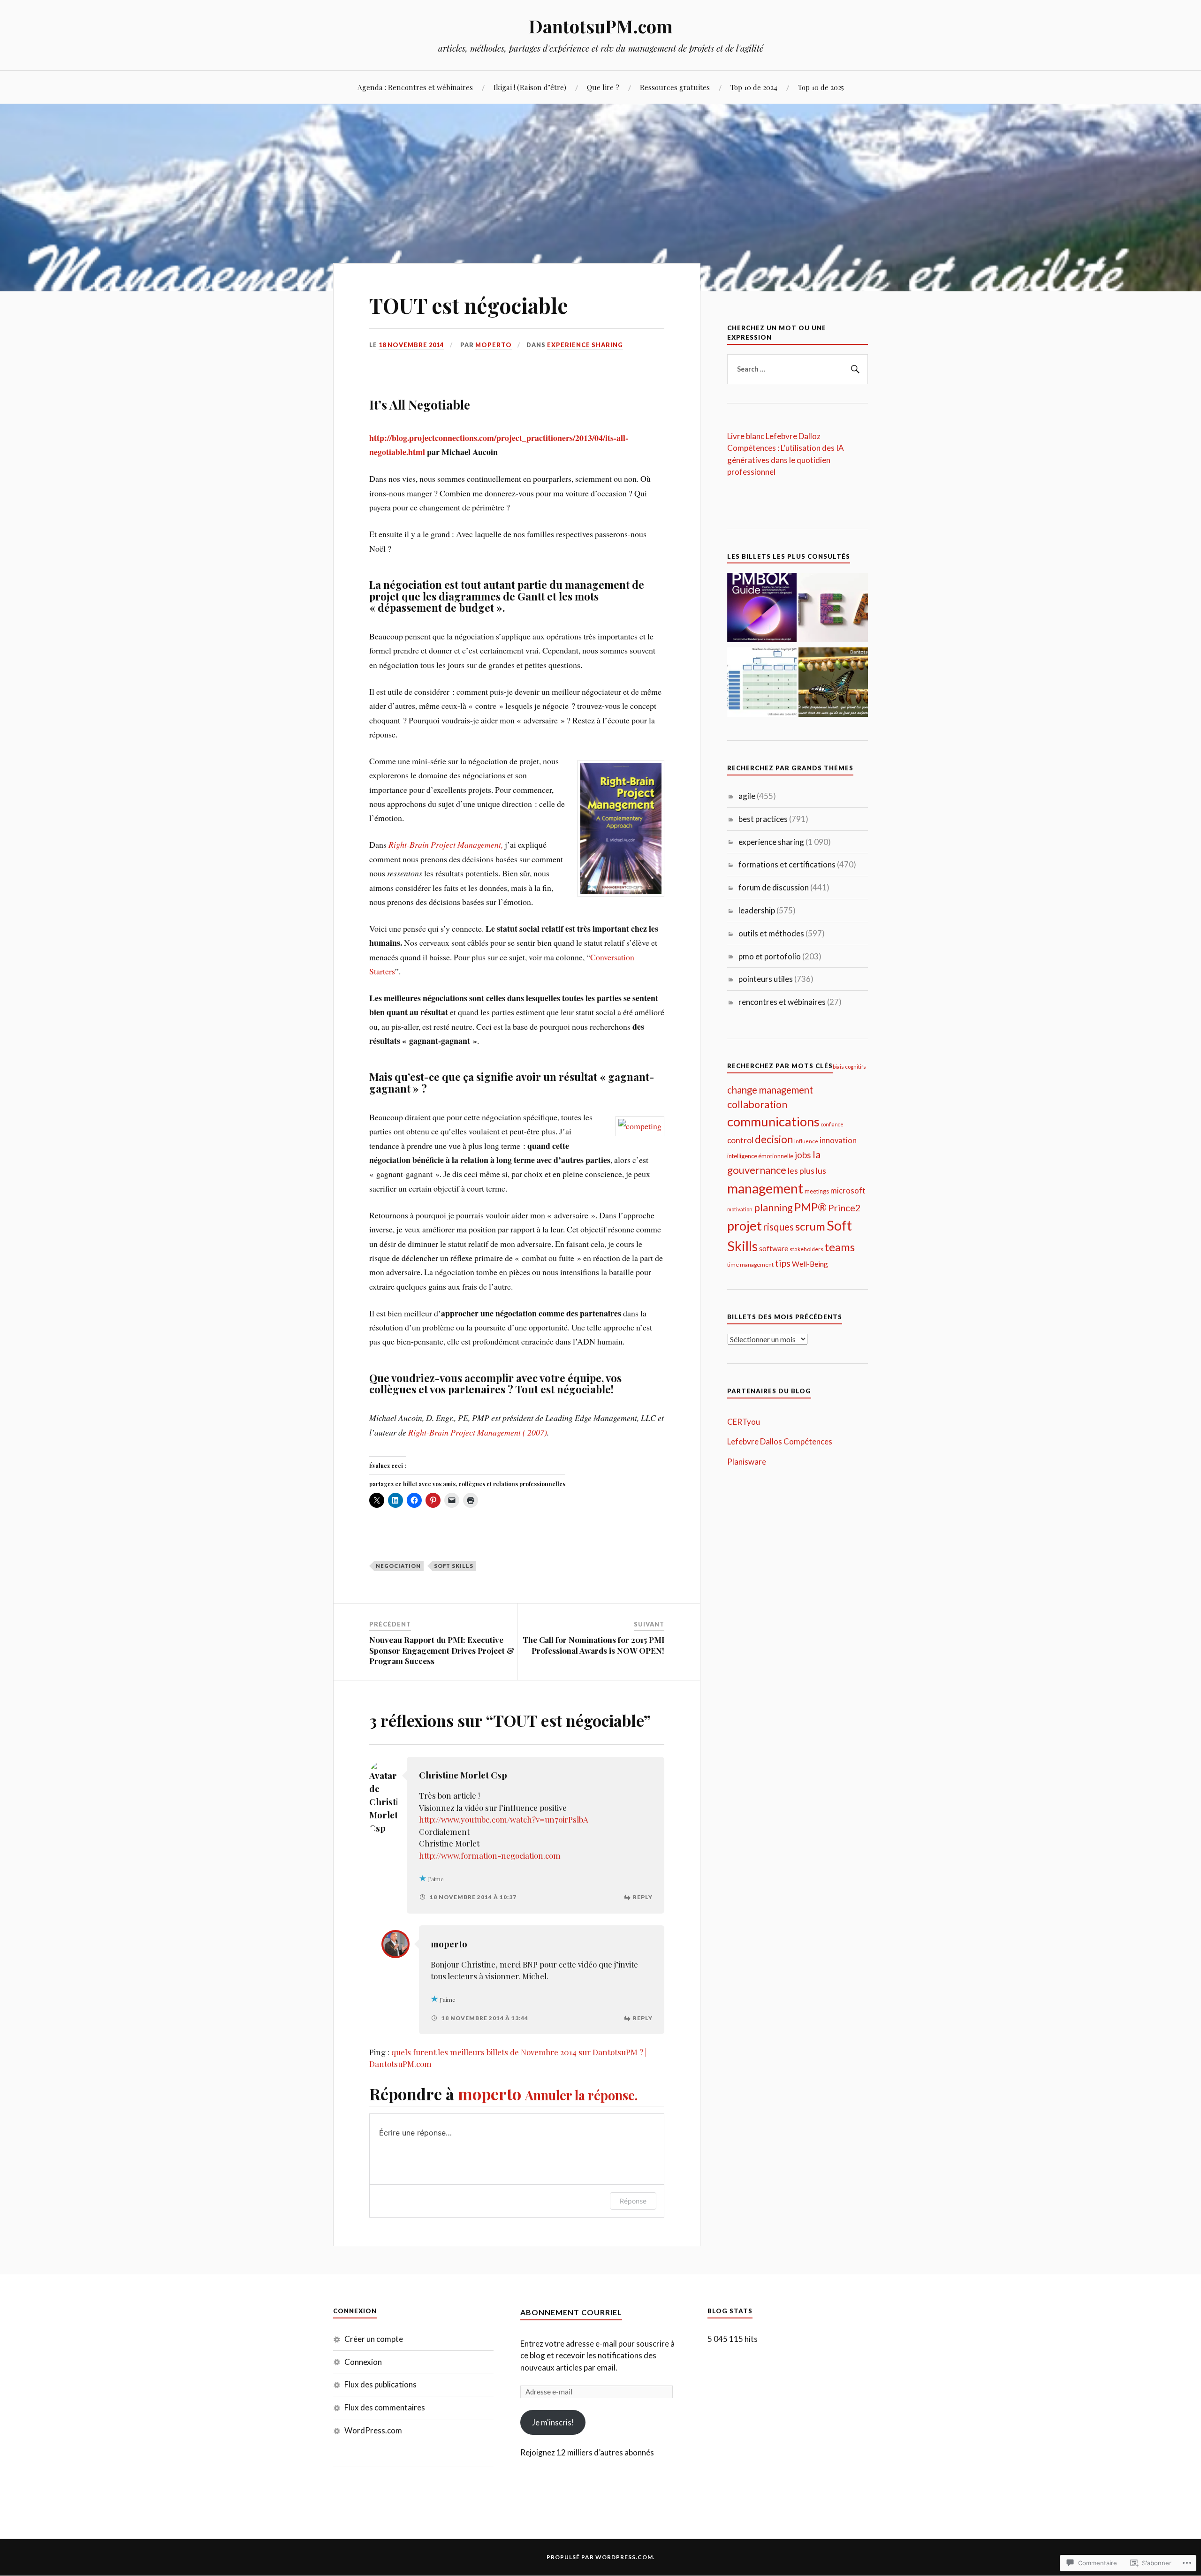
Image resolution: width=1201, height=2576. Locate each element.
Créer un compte (374, 2339)
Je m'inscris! (553, 2422)
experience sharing (585, 345)
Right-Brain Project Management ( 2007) (478, 1432)
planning (773, 1208)
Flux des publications (380, 2384)
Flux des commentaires (385, 2407)
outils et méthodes (771, 933)
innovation (838, 1140)
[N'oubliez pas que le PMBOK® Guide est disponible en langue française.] (762, 609)
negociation (398, 1566)
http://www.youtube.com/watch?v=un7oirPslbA (504, 1819)
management (765, 1188)
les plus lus (807, 1171)
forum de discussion (774, 887)
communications (773, 1121)
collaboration (757, 1104)
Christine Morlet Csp (463, 1775)
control (740, 1140)
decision (774, 1139)
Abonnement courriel (571, 2312)
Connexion (363, 2362)
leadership (757, 910)
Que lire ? (603, 87)
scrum (810, 1226)
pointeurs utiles (766, 979)
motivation (740, 1209)
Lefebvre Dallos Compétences (780, 1441)
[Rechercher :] (798, 369)
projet (745, 1226)
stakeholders (806, 1249)
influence (806, 1141)
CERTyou (744, 1422)
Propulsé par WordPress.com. (601, 2557)
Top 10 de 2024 (754, 87)
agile (747, 796)
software (774, 1248)
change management (770, 1090)
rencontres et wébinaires (782, 1002)
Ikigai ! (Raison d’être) (530, 87)
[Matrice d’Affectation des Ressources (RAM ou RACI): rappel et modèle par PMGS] (762, 684)
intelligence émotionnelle (760, 1156)
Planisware (747, 1462)
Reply (643, 1897)
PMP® (810, 1207)
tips (783, 1263)
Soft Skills (454, 1566)
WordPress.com (373, 2430)
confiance (832, 1124)
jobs (803, 1155)
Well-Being (810, 1264)
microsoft (848, 1191)
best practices (763, 819)
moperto (494, 345)
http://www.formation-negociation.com (490, 1855)
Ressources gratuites (675, 87)
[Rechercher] (854, 369)
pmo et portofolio (770, 956)
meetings (817, 1191)
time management (750, 1265)
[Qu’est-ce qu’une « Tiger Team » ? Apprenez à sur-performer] (833, 609)
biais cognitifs (849, 1066)
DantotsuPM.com (601, 26)
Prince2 (844, 1208)
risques (779, 1227)
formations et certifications (787, 864)
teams (840, 1247)
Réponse (633, 2201)
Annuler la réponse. (581, 2095)
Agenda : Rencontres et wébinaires (415, 87)
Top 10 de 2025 (821, 87)
